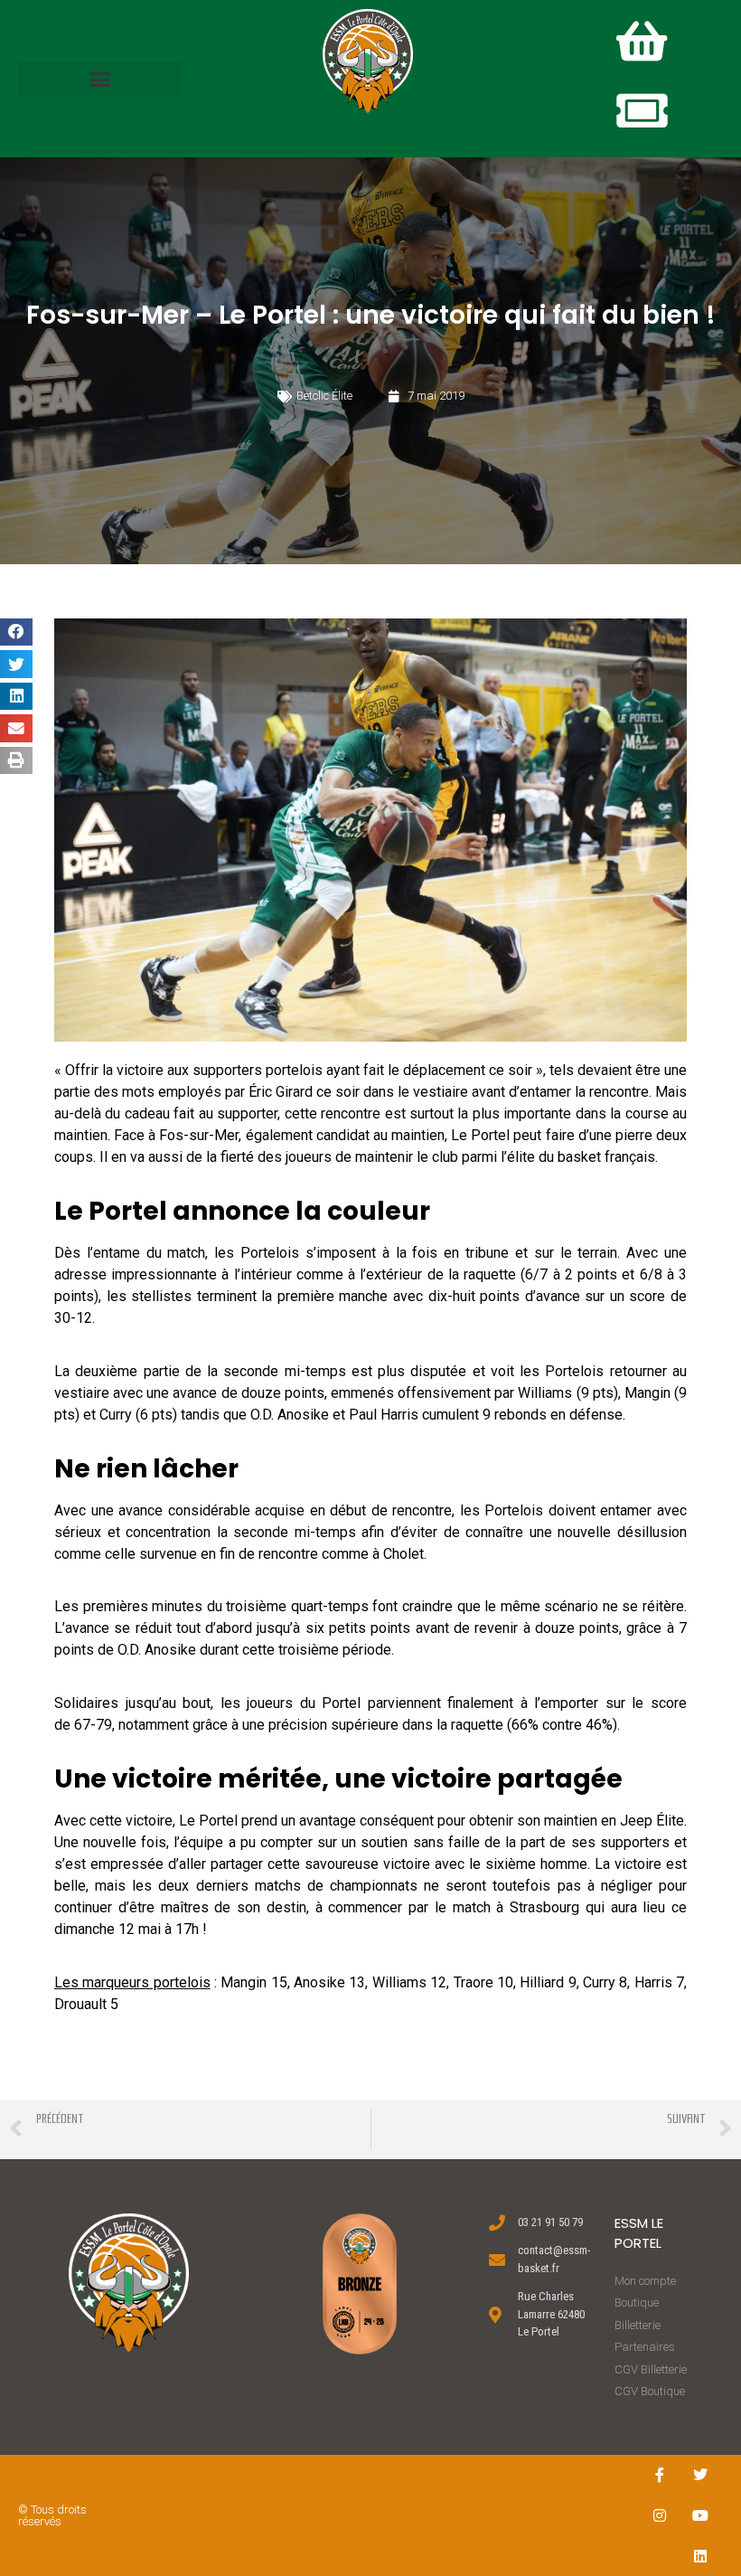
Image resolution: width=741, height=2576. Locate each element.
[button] (99, 79)
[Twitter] (701, 2475)
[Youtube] (701, 2516)
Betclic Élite (324, 396)
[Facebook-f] (660, 2475)
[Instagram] (660, 2516)
